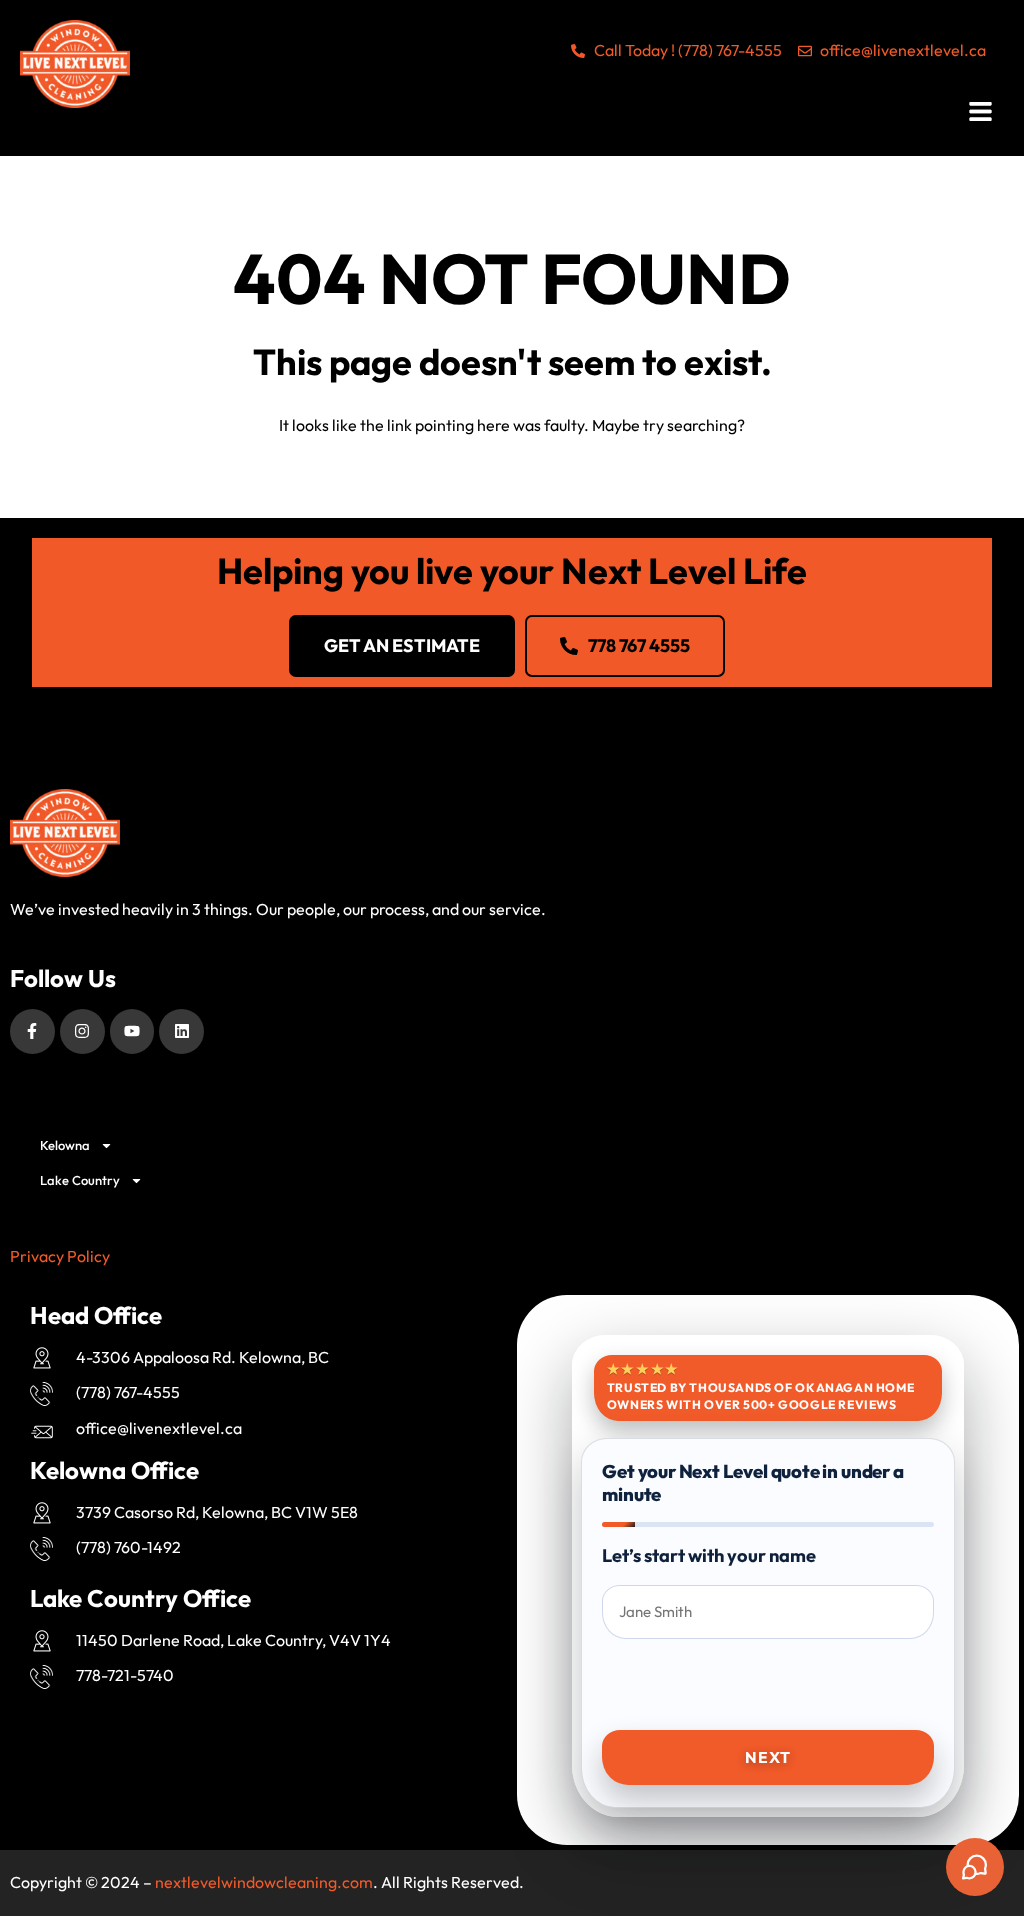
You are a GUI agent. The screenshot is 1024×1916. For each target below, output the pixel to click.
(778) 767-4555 (128, 1392)
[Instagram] (82, 1031)
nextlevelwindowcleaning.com (264, 1882)
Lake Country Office (140, 1598)
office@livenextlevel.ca (159, 1428)
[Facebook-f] (32, 1031)
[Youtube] (132, 1031)
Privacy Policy (60, 1256)
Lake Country (80, 1180)
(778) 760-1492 (128, 1547)
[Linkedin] (181, 1031)
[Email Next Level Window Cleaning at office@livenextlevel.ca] (48, 1432)
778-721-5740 (125, 1675)
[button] (982, 114)
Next (767, 1757)
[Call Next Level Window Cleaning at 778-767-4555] (48, 1394)
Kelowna (65, 1145)
